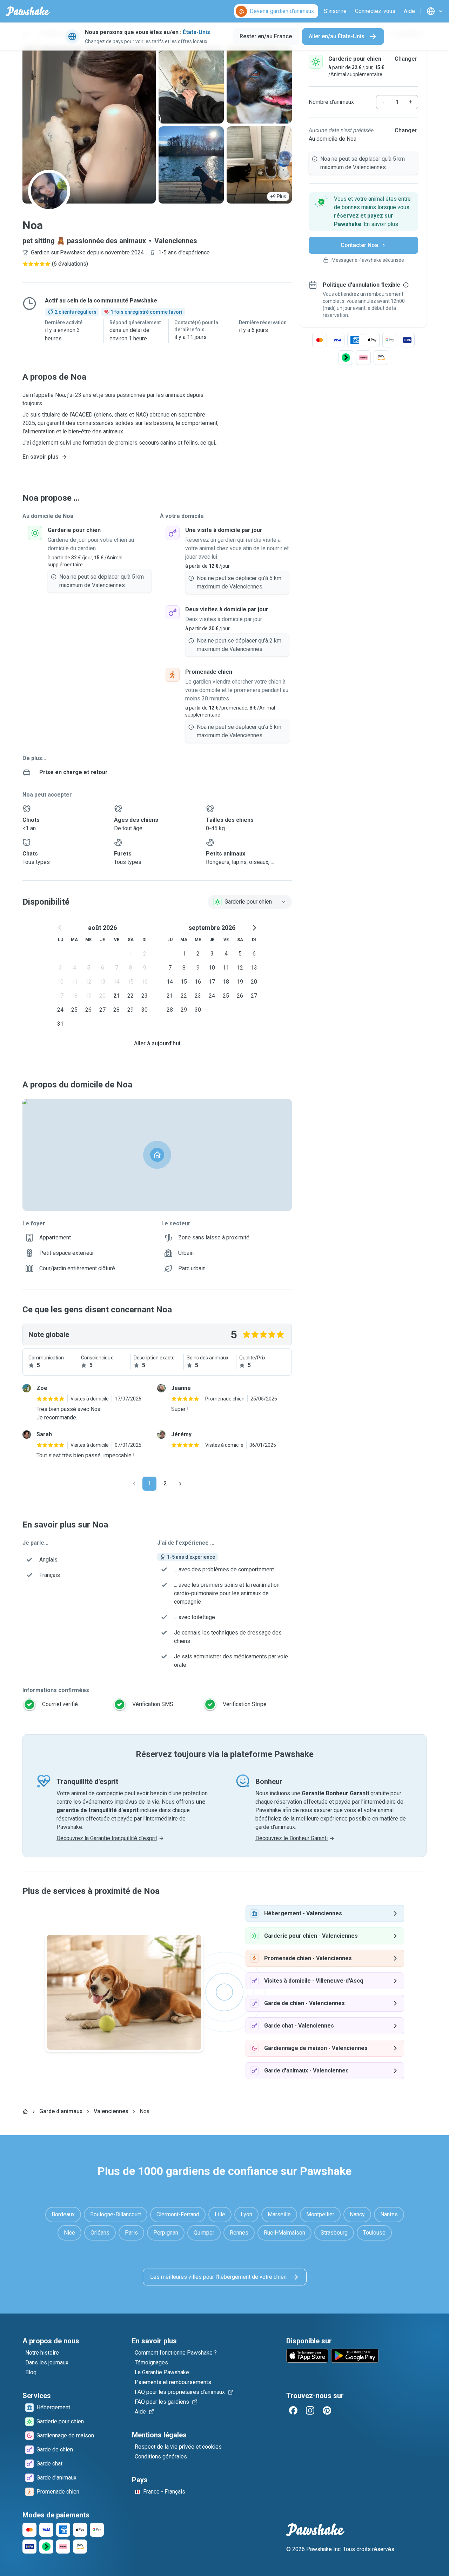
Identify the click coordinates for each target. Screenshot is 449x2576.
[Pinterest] (327, 2410)
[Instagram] (310, 2410)
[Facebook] (293, 2410)
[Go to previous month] (60, 928)
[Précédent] (134, 1484)
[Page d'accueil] (25, 2111)
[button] (363, 212)
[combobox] (250, 902)
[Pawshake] (28, 11)
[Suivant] (180, 1484)
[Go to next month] (254, 928)
